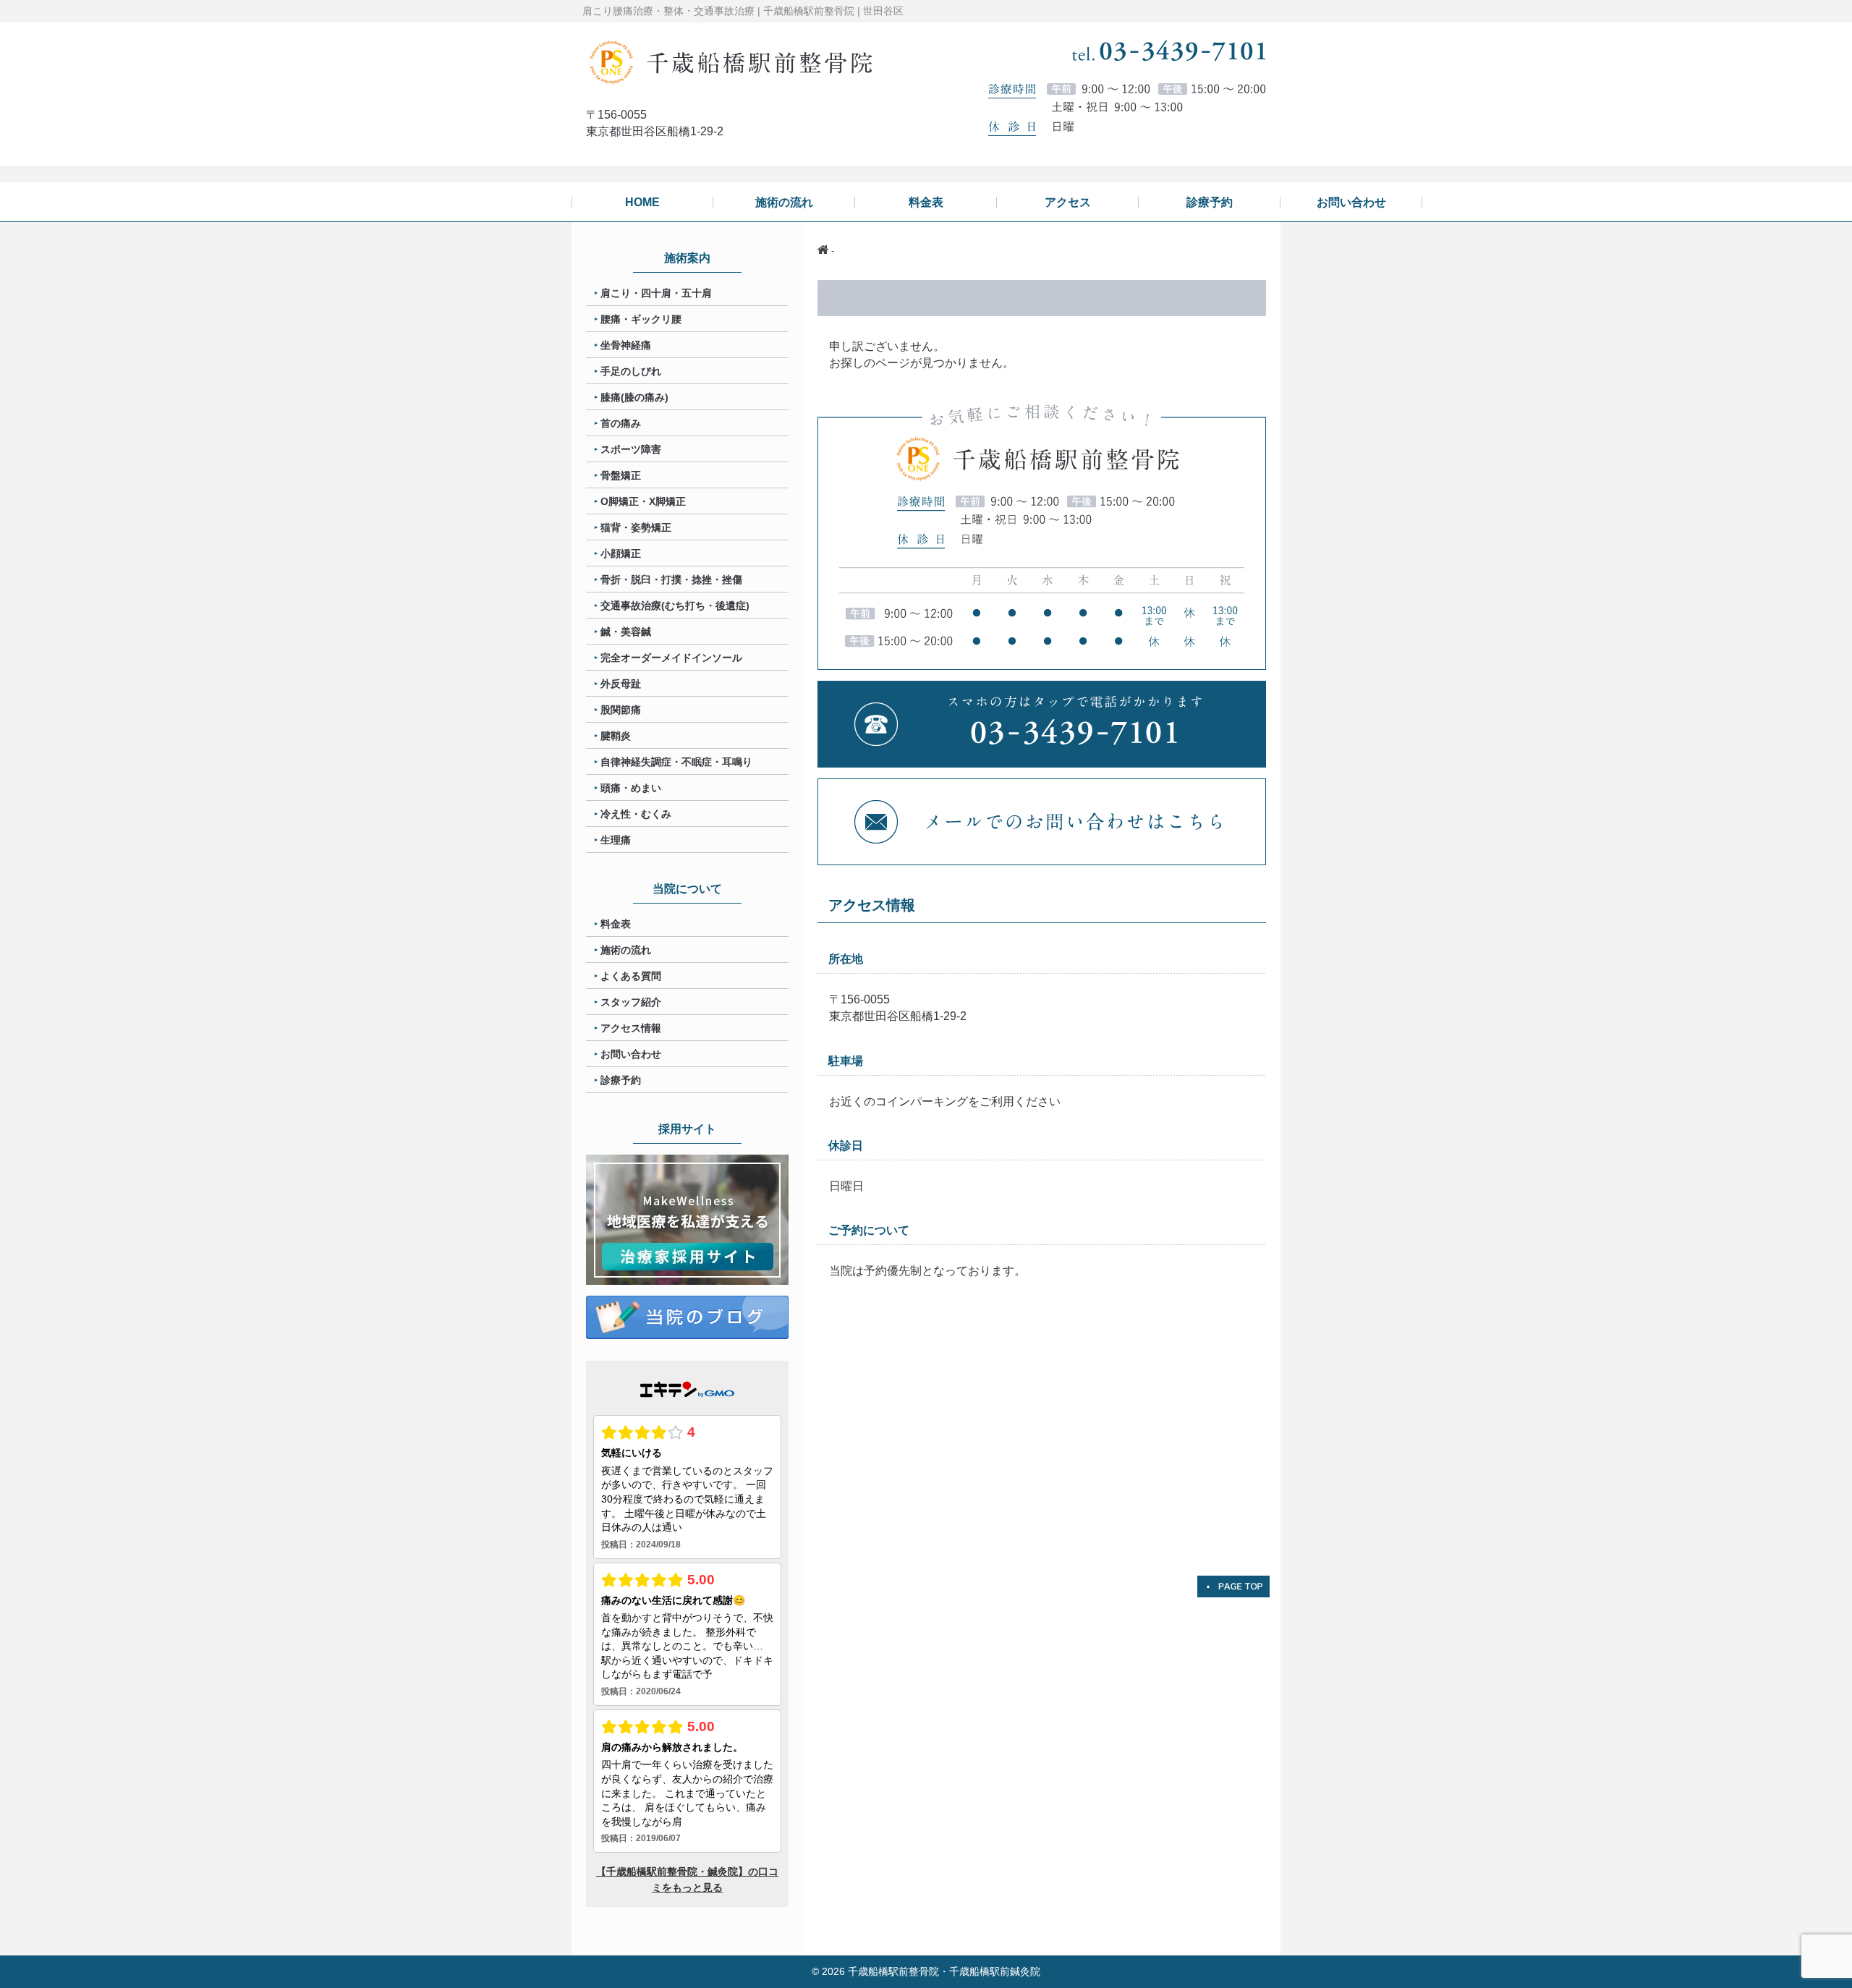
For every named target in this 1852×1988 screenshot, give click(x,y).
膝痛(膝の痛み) (634, 397)
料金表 (616, 924)
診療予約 (621, 1080)
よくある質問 (631, 976)
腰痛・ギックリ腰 (641, 319)
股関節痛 (621, 710)
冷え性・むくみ (636, 814)
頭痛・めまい (631, 788)
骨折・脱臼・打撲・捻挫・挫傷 (671, 579)
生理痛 (616, 840)
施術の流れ (626, 950)
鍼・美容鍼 (626, 632)
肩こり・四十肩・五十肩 (656, 293)
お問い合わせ (631, 1054)
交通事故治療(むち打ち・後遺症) (675, 606)
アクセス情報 (631, 1028)
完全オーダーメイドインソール (671, 658)
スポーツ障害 (631, 449)
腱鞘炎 (616, 736)
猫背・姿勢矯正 (636, 527)
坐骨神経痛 (626, 345)
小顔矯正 (621, 553)
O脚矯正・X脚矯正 (643, 501)
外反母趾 (621, 684)
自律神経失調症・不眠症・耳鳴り (676, 762)
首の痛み (621, 423)
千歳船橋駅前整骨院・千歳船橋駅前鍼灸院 (944, 1971)
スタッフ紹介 (631, 1002)
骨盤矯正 (621, 475)
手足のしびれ (631, 371)
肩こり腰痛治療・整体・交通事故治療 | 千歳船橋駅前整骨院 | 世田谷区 (743, 11)
